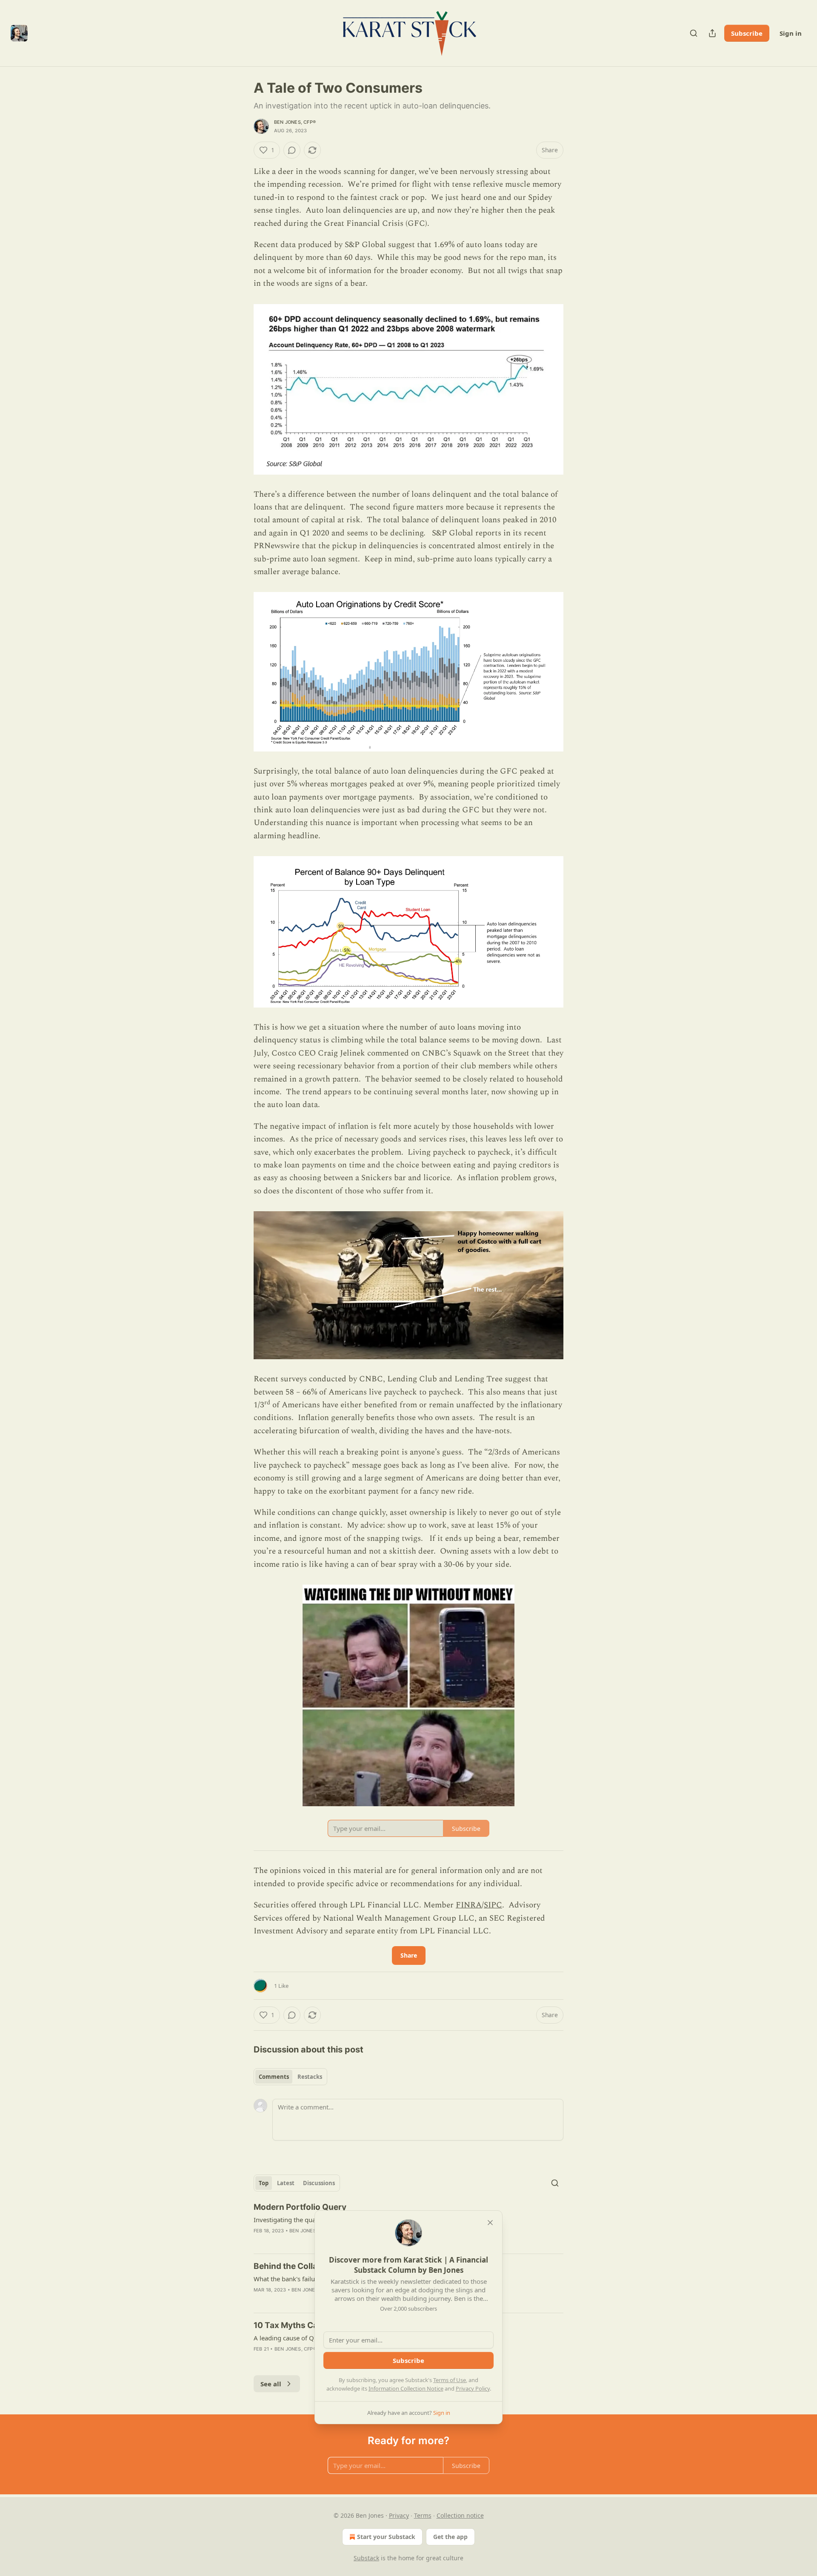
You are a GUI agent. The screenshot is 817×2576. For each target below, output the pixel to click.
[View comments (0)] (292, 150)
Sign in (791, 33)
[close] (490, 2223)
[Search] (694, 33)
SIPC (493, 1905)
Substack (366, 2558)
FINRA (469, 1905)
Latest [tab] (286, 2183)
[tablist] (290, 2077)
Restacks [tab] (310, 2077)
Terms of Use (450, 2380)
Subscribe (747, 33)
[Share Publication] (712, 33)
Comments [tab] (274, 2077)
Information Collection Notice (406, 2388)
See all (271, 2384)
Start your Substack (386, 2537)
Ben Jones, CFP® (295, 122)
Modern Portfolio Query (300, 2207)
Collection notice (460, 2515)
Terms (423, 2515)
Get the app (450, 2537)
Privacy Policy (473, 2388)
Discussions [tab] (319, 2183)
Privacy (399, 2515)
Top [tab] (264, 2183)
